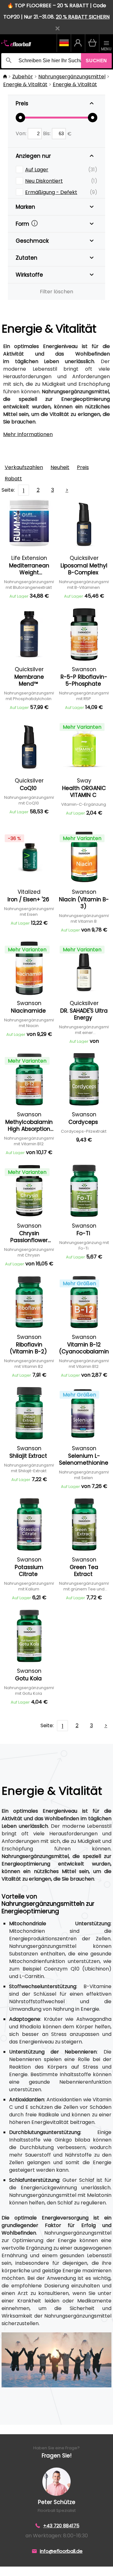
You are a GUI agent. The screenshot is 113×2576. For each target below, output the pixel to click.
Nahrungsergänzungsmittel (72, 77)
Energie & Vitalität (25, 84)
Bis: (47, 133)
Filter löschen (56, 292)
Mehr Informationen (28, 434)
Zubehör (23, 77)
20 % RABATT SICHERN (83, 17)
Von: (22, 133)
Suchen (96, 61)
